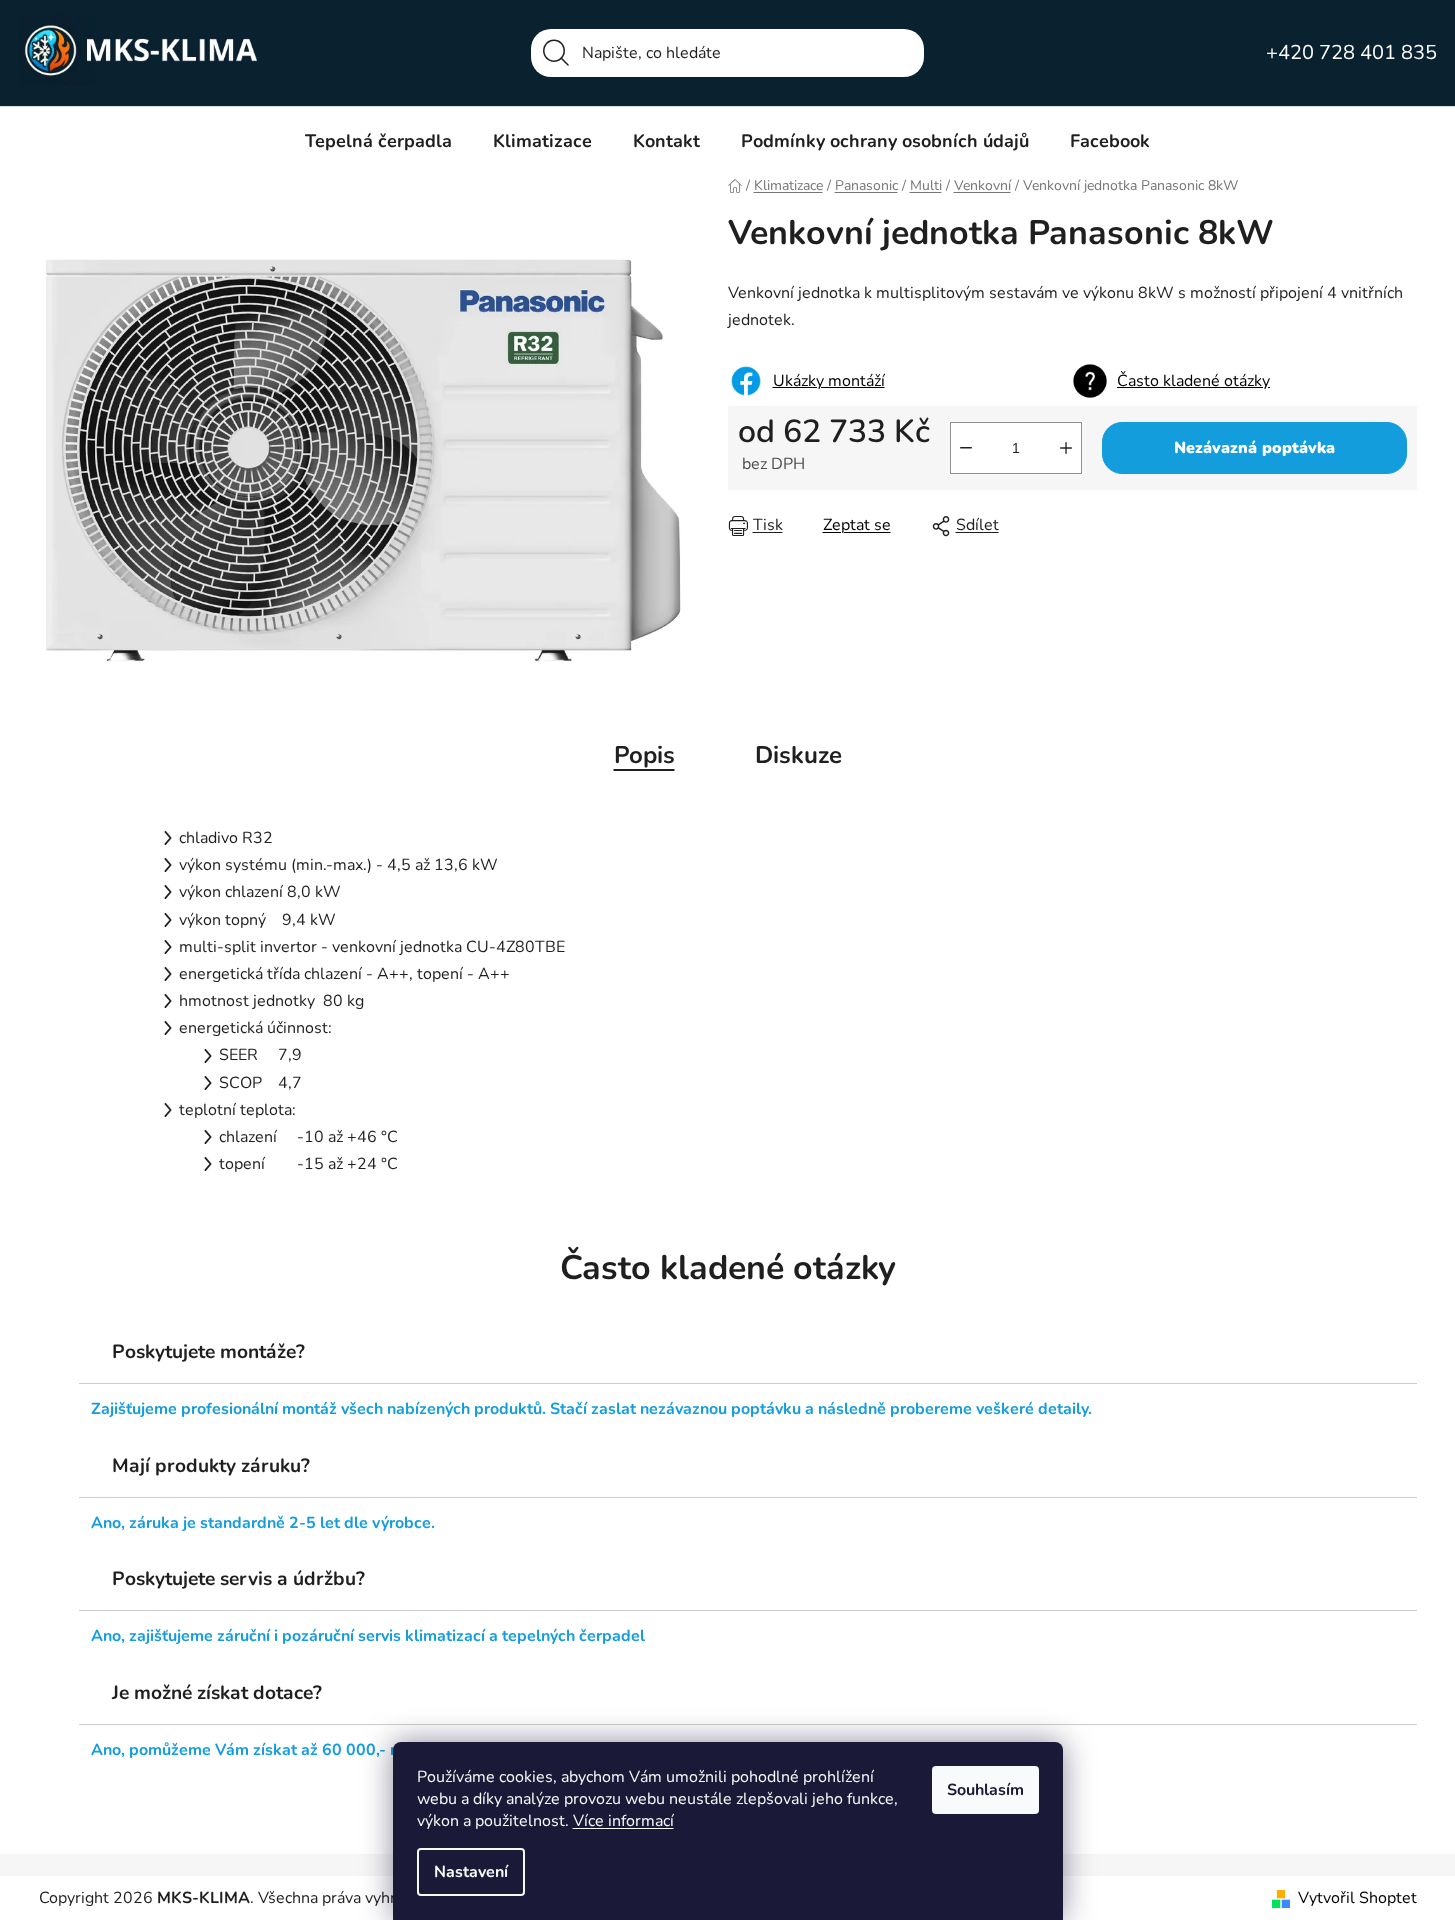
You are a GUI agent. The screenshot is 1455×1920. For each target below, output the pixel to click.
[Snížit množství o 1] (966, 448)
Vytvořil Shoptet (1357, 1898)
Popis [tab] (644, 755)
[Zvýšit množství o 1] (1066, 448)
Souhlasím (985, 1790)
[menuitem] (378, 141)
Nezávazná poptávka (1254, 448)
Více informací (623, 1821)
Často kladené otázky (1193, 381)
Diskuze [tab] (798, 755)
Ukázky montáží (829, 381)
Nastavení (471, 1872)
